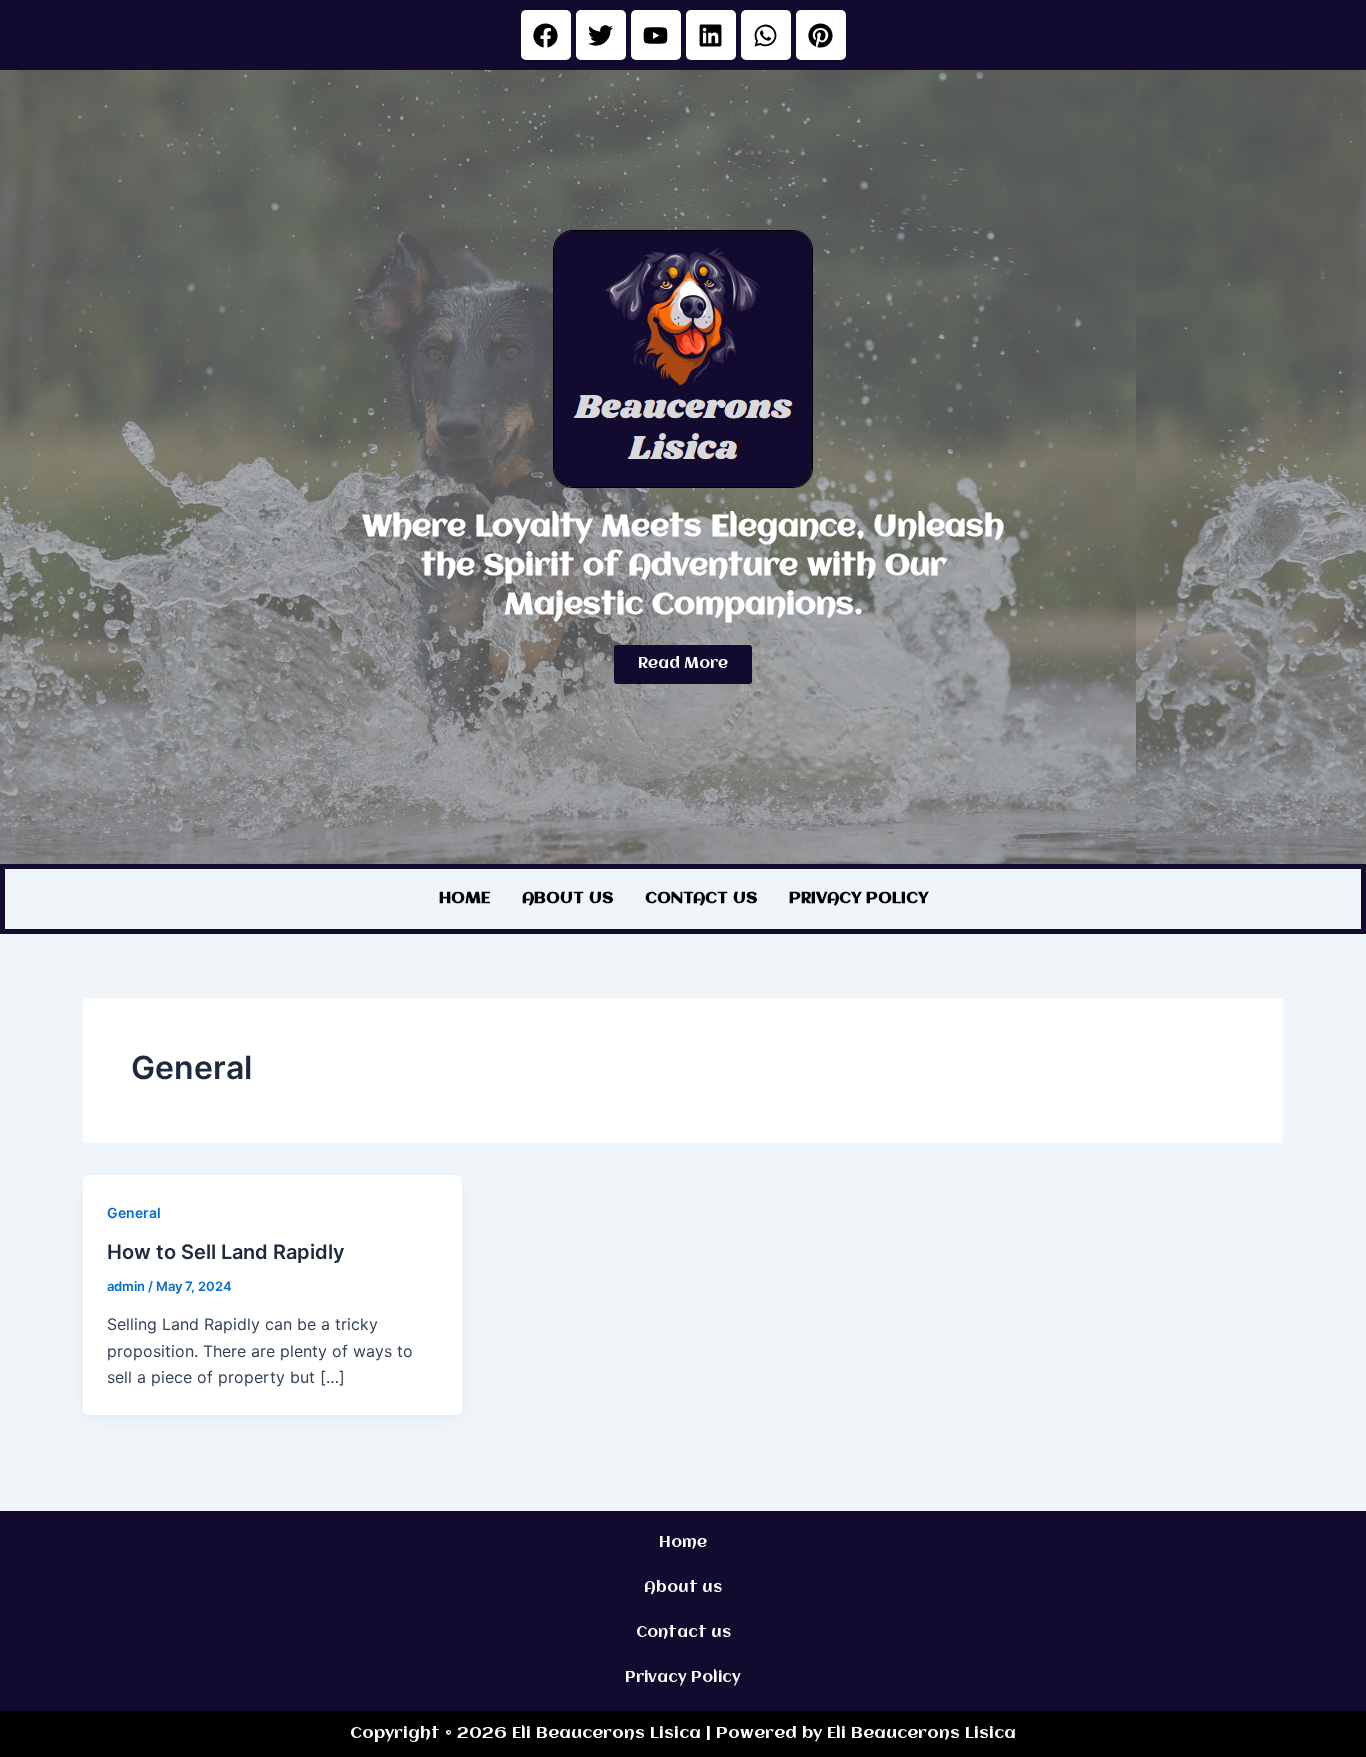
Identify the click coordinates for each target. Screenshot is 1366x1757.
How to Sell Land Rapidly (226, 1252)
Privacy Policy (858, 898)
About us (567, 898)
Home (464, 898)
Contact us (701, 898)
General (134, 1212)
